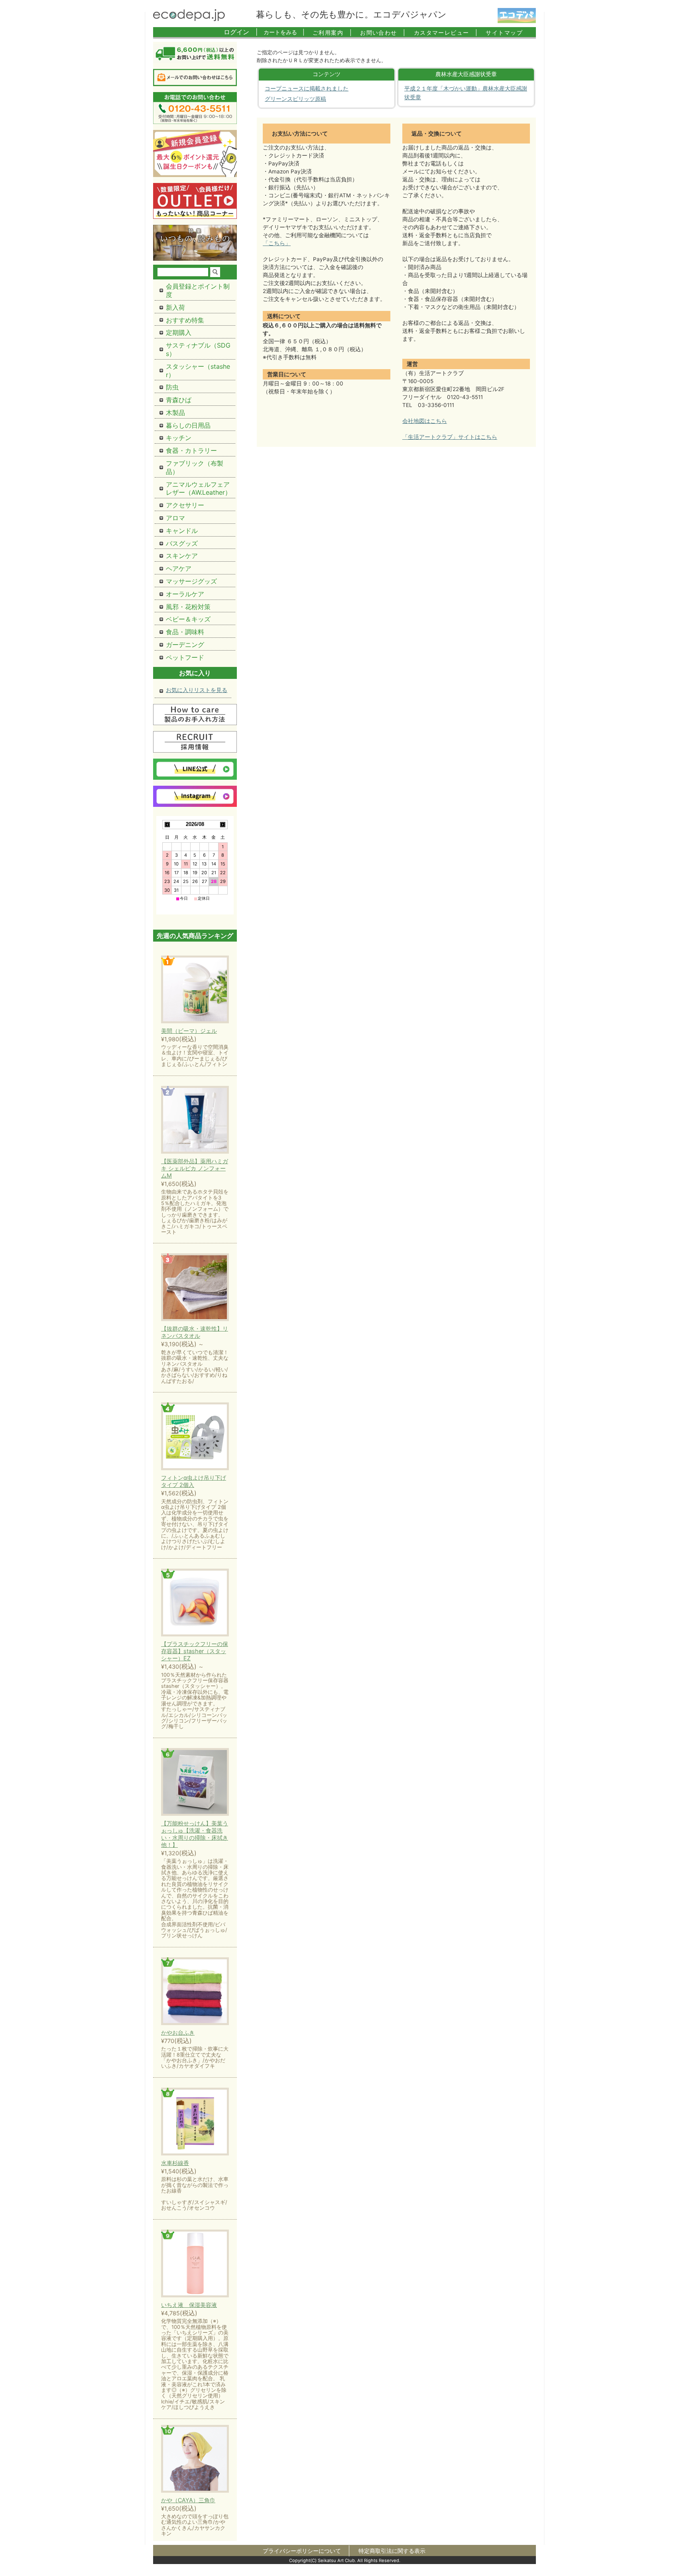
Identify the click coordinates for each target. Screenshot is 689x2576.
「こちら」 (277, 243)
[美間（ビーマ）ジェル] (195, 990)
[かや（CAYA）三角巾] (195, 2459)
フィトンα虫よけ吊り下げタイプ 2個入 (194, 1481)
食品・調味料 (185, 632)
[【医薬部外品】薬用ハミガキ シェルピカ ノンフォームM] (195, 1120)
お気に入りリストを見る (197, 690)
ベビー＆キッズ (188, 619)
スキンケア (182, 556)
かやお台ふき (178, 2032)
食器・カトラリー (191, 450)
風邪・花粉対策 (188, 607)
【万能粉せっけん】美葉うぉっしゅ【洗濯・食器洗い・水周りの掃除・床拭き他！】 (195, 1834)
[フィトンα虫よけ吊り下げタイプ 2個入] (195, 1437)
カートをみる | (284, 32)
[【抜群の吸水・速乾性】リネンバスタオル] (195, 1288)
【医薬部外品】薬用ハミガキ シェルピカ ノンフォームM (195, 1168)
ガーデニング (185, 645)
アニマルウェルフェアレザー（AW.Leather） (199, 489)
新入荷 (175, 307)
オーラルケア (185, 594)
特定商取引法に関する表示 (392, 2551)
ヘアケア (179, 568)
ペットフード (185, 657)
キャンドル (182, 531)
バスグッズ (182, 543)
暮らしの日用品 (188, 425)
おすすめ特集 (185, 320)
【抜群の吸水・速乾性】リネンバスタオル (195, 1332)
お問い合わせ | (383, 32)
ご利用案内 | (332, 32)
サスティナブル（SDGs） (198, 349)
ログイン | (241, 32)
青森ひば (179, 400)
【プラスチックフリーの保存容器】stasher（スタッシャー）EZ (195, 1651)
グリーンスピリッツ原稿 (295, 99)
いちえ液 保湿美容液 (189, 2305)
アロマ (175, 518)
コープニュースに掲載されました (307, 88)
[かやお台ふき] (195, 1992)
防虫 (172, 387)
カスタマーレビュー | (446, 32)
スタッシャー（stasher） (198, 371)
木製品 (175, 413)
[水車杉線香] (195, 2122)
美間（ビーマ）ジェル (189, 1031)
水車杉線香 (175, 2163)
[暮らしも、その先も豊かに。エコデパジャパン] (189, 19)
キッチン (179, 438)
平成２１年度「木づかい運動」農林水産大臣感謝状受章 (466, 93)
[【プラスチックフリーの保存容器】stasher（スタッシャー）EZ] (195, 1603)
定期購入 (179, 332)
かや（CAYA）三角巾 (188, 2500)
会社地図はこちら (425, 421)
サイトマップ (504, 32)
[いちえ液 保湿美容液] (195, 2264)
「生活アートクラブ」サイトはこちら (450, 437)
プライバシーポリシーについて (302, 2551)
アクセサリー (185, 505)
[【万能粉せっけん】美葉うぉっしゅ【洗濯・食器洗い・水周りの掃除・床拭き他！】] (195, 1783)
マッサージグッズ (191, 581)
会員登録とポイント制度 (198, 290)
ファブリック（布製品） (195, 467)
